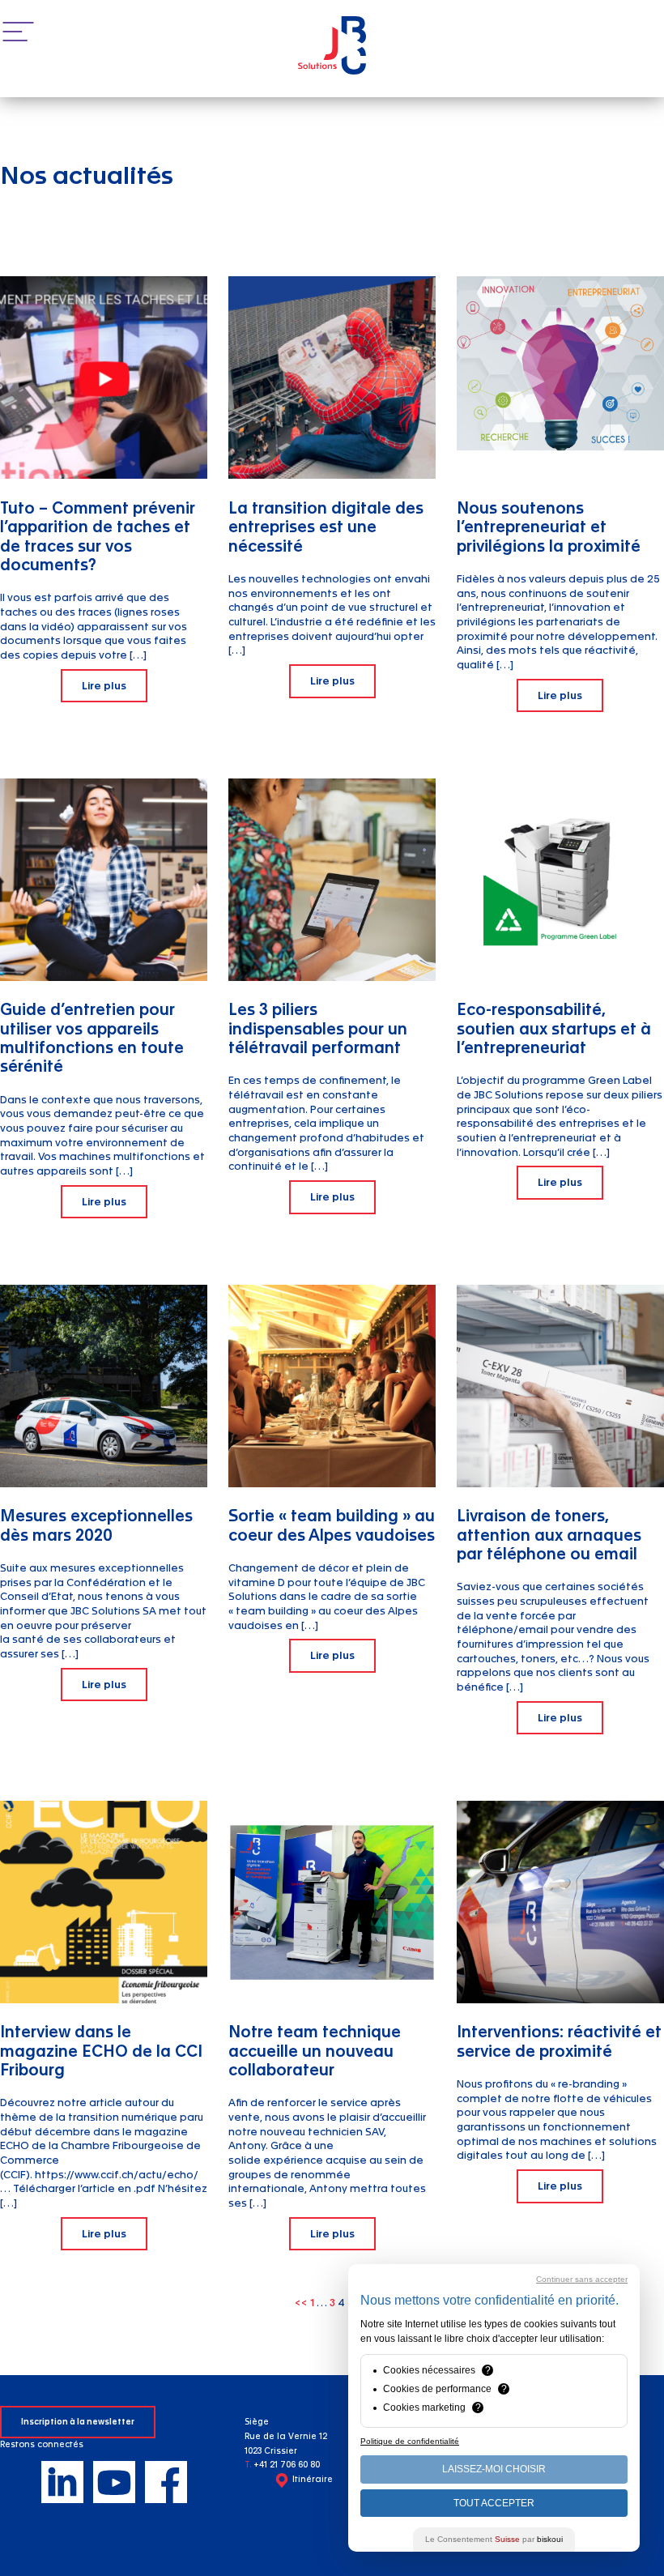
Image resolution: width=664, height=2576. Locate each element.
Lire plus (104, 686)
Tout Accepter (494, 2503)
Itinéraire (313, 2480)
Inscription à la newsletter (78, 2422)
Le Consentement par (494, 2539)
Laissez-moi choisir (494, 2469)
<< (302, 2303)
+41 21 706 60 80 (287, 2465)
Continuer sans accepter (582, 2279)
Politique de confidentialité (410, 2441)
